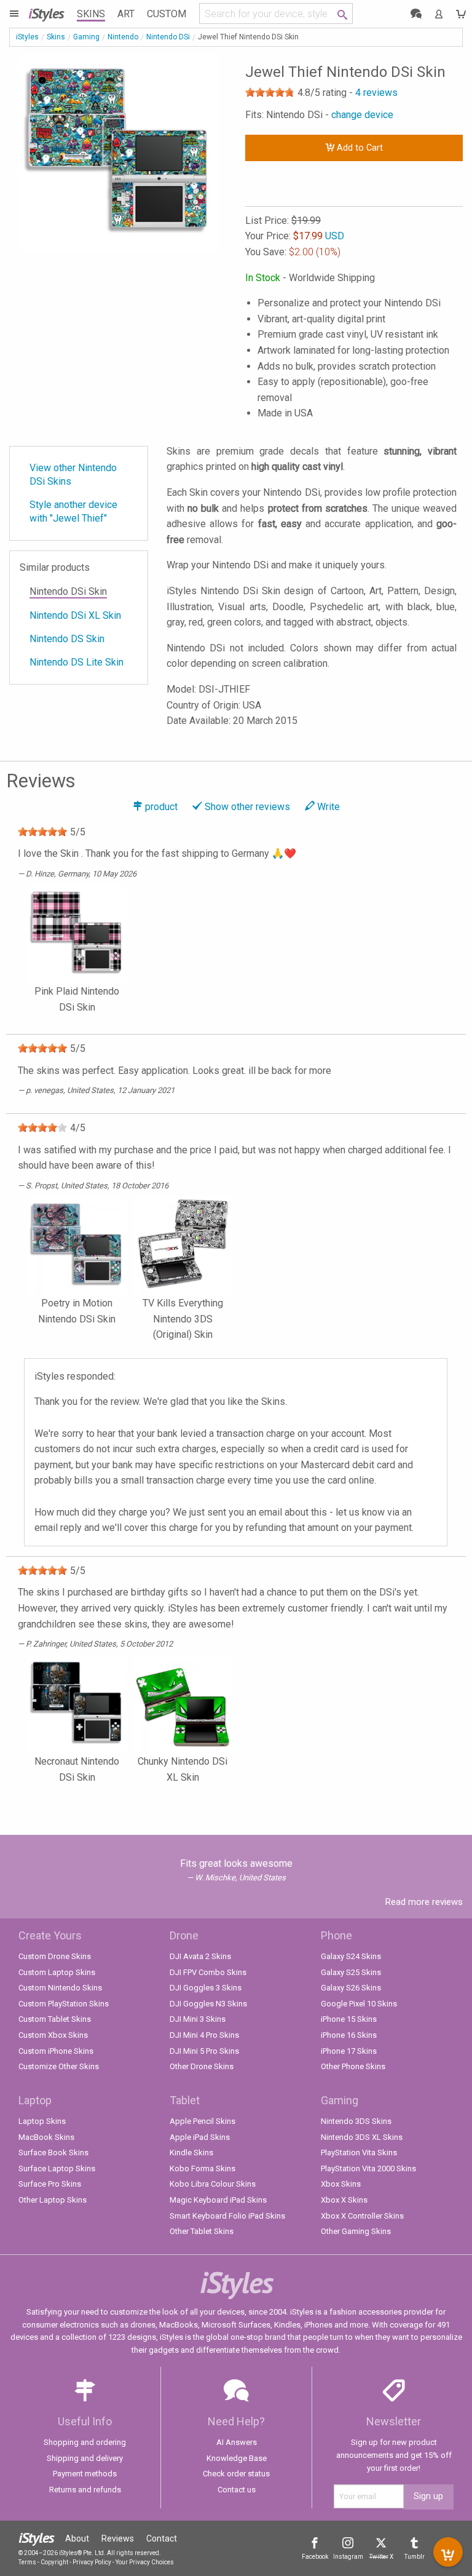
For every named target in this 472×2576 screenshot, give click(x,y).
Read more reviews (424, 1902)
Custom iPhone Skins (56, 2051)
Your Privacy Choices (145, 2562)
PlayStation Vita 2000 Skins (368, 2169)
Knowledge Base (237, 2458)
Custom (167, 14)
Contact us (237, 2490)
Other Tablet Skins (202, 2231)
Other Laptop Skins (53, 2200)
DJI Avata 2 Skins (200, 1956)
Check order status (236, 2474)
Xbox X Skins (344, 2200)
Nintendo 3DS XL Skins (362, 2137)
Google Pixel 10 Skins (359, 2004)
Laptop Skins (42, 2121)
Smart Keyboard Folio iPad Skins (227, 2216)
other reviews (247, 807)
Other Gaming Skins (356, 2231)
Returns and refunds (85, 2490)
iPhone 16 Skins (349, 2035)
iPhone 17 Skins (349, 2051)
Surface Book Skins (53, 2153)
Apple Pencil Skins (203, 2121)
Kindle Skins (191, 2153)
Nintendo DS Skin (67, 639)
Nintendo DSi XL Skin (75, 615)
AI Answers (237, 2442)
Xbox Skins (341, 2184)
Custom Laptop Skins (57, 1972)
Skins (91, 14)
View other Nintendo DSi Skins (73, 475)
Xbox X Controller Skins (362, 2216)
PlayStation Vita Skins (359, 2153)
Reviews (118, 2538)
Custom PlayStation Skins (64, 2004)
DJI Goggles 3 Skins (206, 1988)
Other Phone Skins (353, 2066)
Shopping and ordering (85, 2442)
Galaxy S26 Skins (351, 1988)
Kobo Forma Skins (203, 2169)
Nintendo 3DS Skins (356, 2121)
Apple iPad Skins (200, 2137)
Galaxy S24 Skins (351, 1956)
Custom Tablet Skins (55, 2019)
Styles (46, 13)
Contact (162, 2538)
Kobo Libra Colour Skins (213, 2184)
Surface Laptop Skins (57, 2169)
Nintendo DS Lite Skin (77, 662)
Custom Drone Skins (55, 1956)
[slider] (270, 92)
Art (126, 14)
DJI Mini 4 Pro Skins (204, 2035)
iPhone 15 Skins (349, 2019)
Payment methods (85, 2474)
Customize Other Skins (59, 2066)
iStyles (27, 37)
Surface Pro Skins (50, 2184)
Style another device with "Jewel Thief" (73, 511)
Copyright (54, 2562)
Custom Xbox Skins (53, 2035)
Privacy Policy (92, 2562)
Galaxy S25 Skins (351, 1972)
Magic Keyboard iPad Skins (218, 2200)
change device (362, 115)
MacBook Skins (46, 2137)
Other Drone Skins (202, 2066)
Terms (27, 2562)
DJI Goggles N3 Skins (208, 2004)
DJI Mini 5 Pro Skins (204, 2051)
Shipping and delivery (85, 2458)
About (77, 2538)
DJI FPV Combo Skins (208, 1972)
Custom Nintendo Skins (60, 1988)
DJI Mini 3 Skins (198, 2019)
